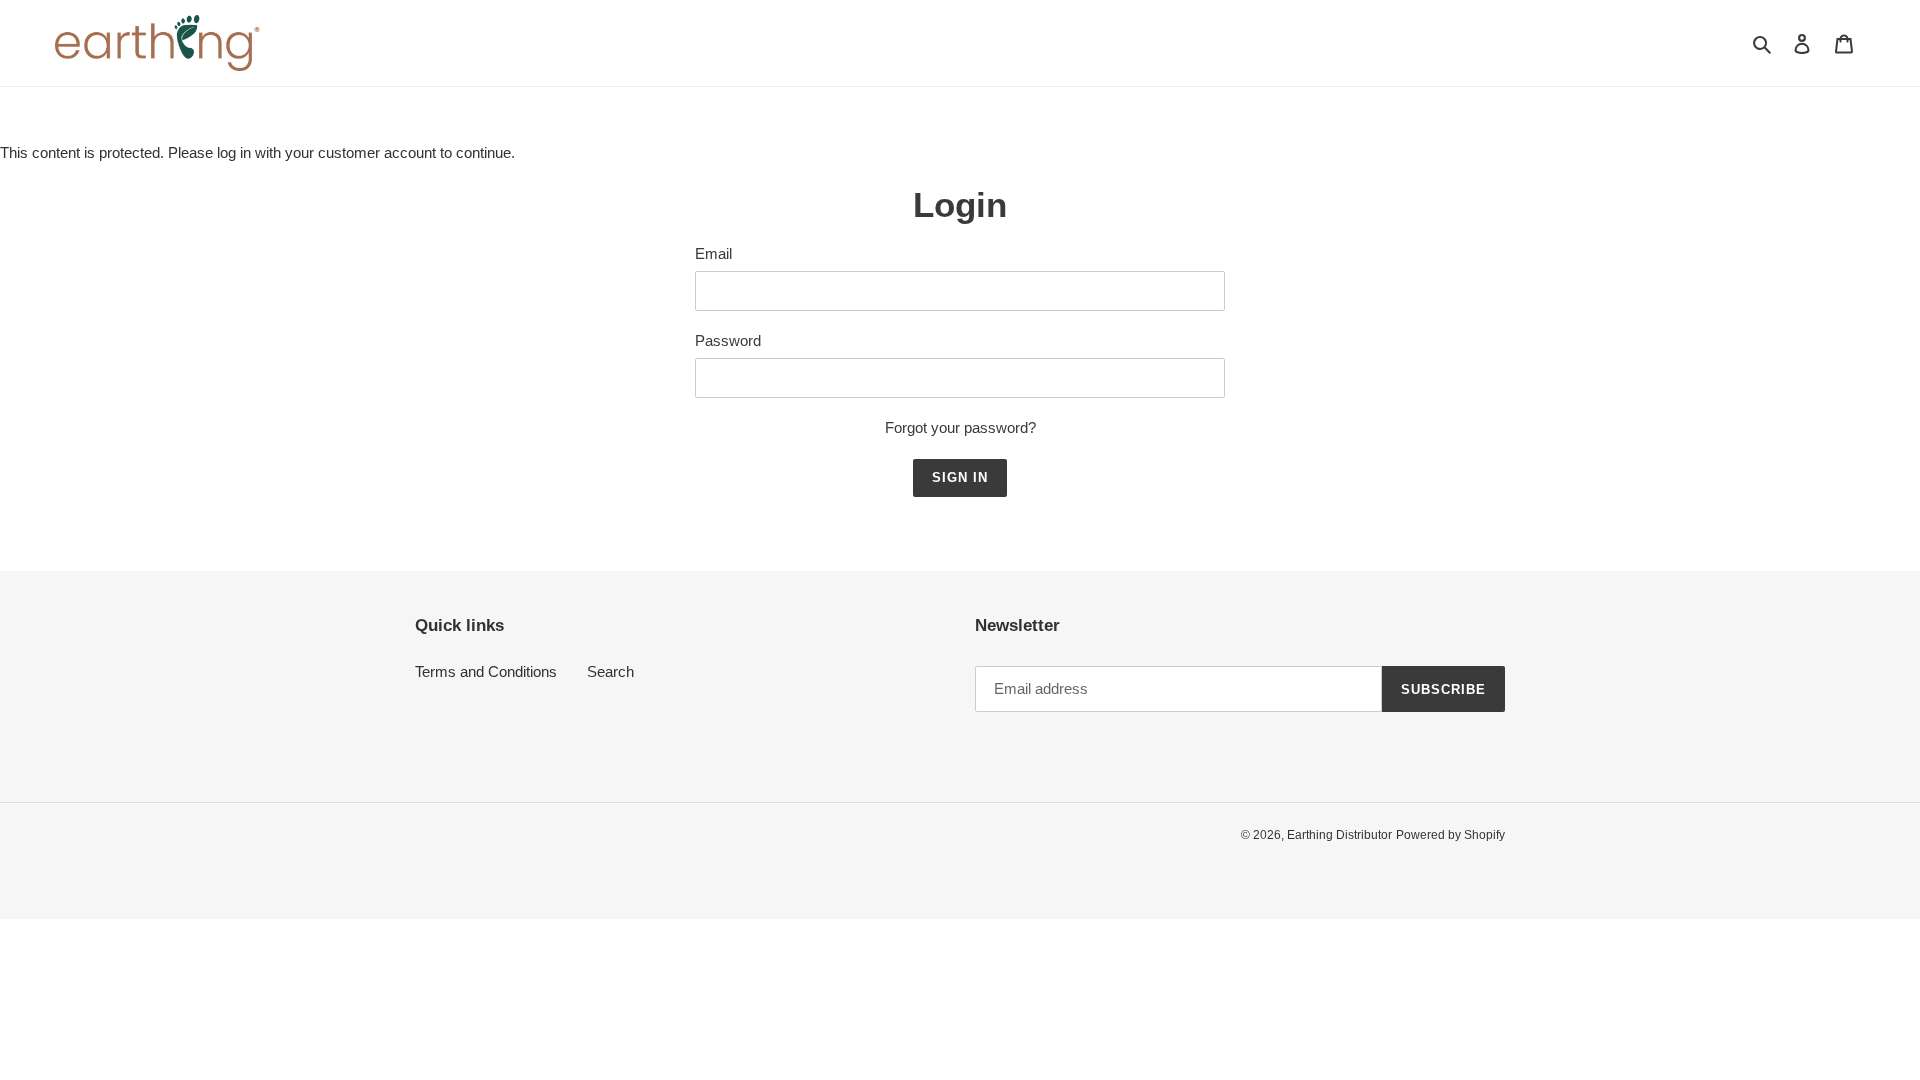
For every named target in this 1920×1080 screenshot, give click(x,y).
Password (728, 340)
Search (610, 671)
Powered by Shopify (1450, 835)
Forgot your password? (960, 427)
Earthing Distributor (1339, 835)
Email (713, 253)
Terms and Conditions (486, 671)
